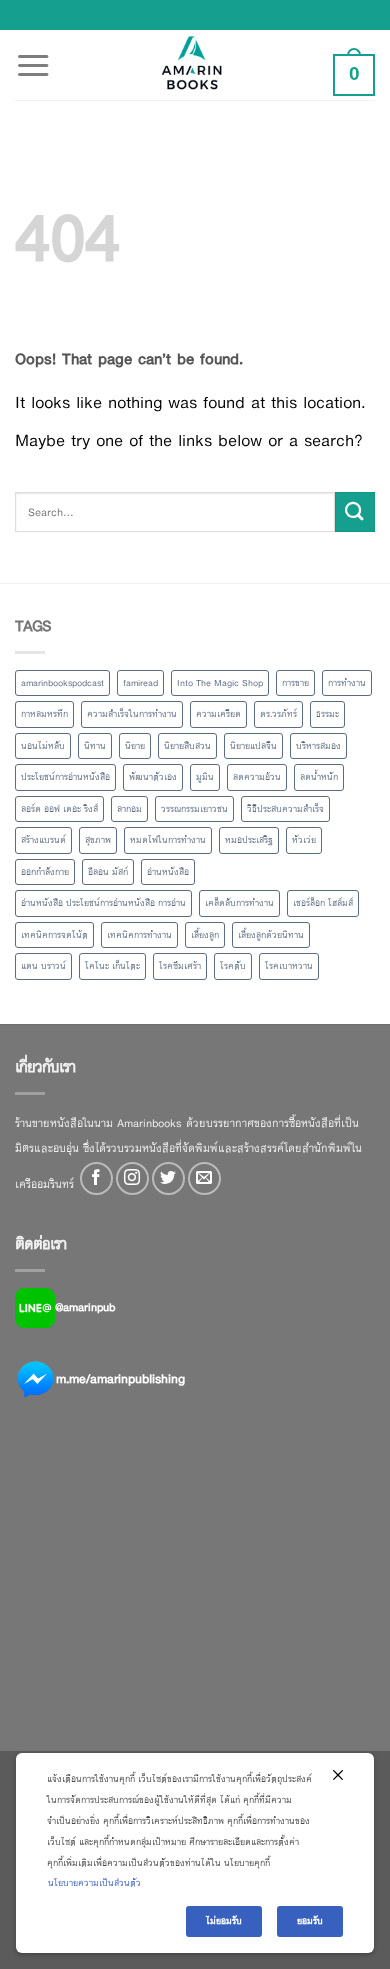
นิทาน (95, 746)
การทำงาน (347, 683)
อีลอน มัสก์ (108, 872)
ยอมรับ (310, 1921)
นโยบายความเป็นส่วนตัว (94, 1883)
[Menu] (33, 54)
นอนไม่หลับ (43, 746)
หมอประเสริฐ (249, 840)
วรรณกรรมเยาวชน (194, 809)
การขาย (295, 683)
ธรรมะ (327, 714)
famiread (140, 683)
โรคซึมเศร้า (180, 966)
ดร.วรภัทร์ (278, 714)
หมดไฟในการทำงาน (168, 840)
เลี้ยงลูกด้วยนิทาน (271, 935)
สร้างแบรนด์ (43, 840)
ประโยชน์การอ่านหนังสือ (65, 777)
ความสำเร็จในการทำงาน (132, 714)
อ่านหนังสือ (168, 872)
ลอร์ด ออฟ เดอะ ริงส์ (59, 809)
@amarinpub (85, 1307)
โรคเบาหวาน (289, 966)
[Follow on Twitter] (168, 1178)
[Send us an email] (204, 1178)
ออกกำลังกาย (45, 872)
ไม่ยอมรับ (224, 1921)
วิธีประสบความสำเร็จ (285, 809)
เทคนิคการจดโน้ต (54, 935)
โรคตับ (233, 966)
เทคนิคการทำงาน (139, 935)
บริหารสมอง (318, 746)
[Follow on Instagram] (132, 1178)
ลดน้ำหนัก (319, 777)
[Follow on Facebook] (96, 1178)
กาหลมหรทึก (44, 714)
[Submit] (355, 511)
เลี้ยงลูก (205, 935)
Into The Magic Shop (220, 683)
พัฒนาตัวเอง (153, 777)
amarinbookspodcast (62, 683)
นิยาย (135, 746)
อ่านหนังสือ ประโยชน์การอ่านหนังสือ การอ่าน (103, 903)
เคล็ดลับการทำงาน (239, 903)
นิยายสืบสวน (187, 746)
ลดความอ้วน (257, 777)
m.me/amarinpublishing (120, 1379)
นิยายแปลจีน (253, 746)
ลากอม (129, 809)
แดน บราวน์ (43, 966)
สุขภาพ (98, 840)
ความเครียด (218, 714)
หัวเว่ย (304, 840)
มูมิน (205, 777)
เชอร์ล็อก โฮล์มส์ (323, 903)
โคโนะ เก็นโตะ (112, 966)
